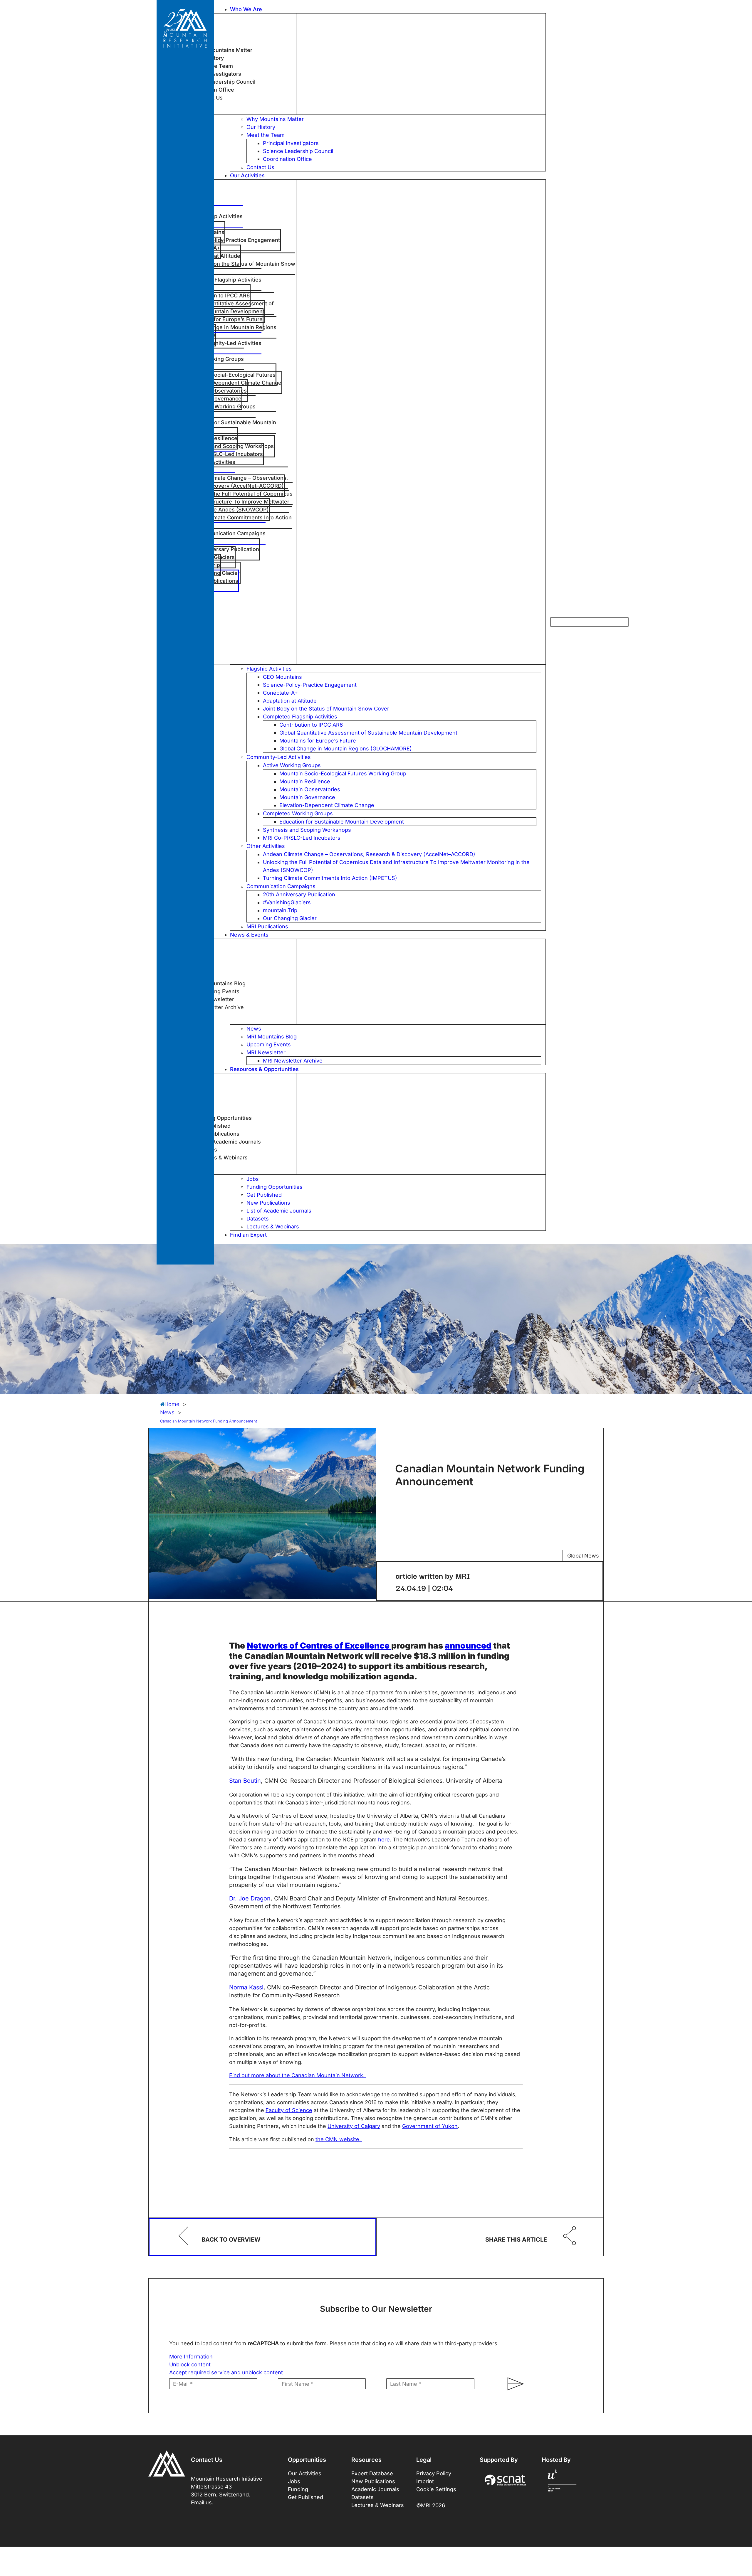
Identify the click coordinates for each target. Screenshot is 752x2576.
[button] (388, 9)
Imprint (425, 2481)
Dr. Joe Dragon (250, 1898)
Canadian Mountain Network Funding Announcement (209, 1421)
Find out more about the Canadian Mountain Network (296, 2075)
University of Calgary (354, 2126)
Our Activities (305, 2473)
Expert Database (372, 2473)
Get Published (305, 2497)
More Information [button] (191, 2357)
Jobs (294, 2481)
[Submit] (513, 2384)
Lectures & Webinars (378, 2505)
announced (468, 1646)
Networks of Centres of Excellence (319, 1646)
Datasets (362, 2497)
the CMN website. (339, 2139)
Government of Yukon (430, 2126)
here (384, 1840)
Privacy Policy (434, 2473)
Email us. (202, 2502)
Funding (298, 2489)
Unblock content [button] (190, 2364)
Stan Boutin (245, 1781)
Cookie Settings (436, 2489)
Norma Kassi (246, 1987)
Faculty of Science (289, 2110)
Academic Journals (375, 2489)
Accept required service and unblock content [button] (226, 2372)
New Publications (373, 2481)
